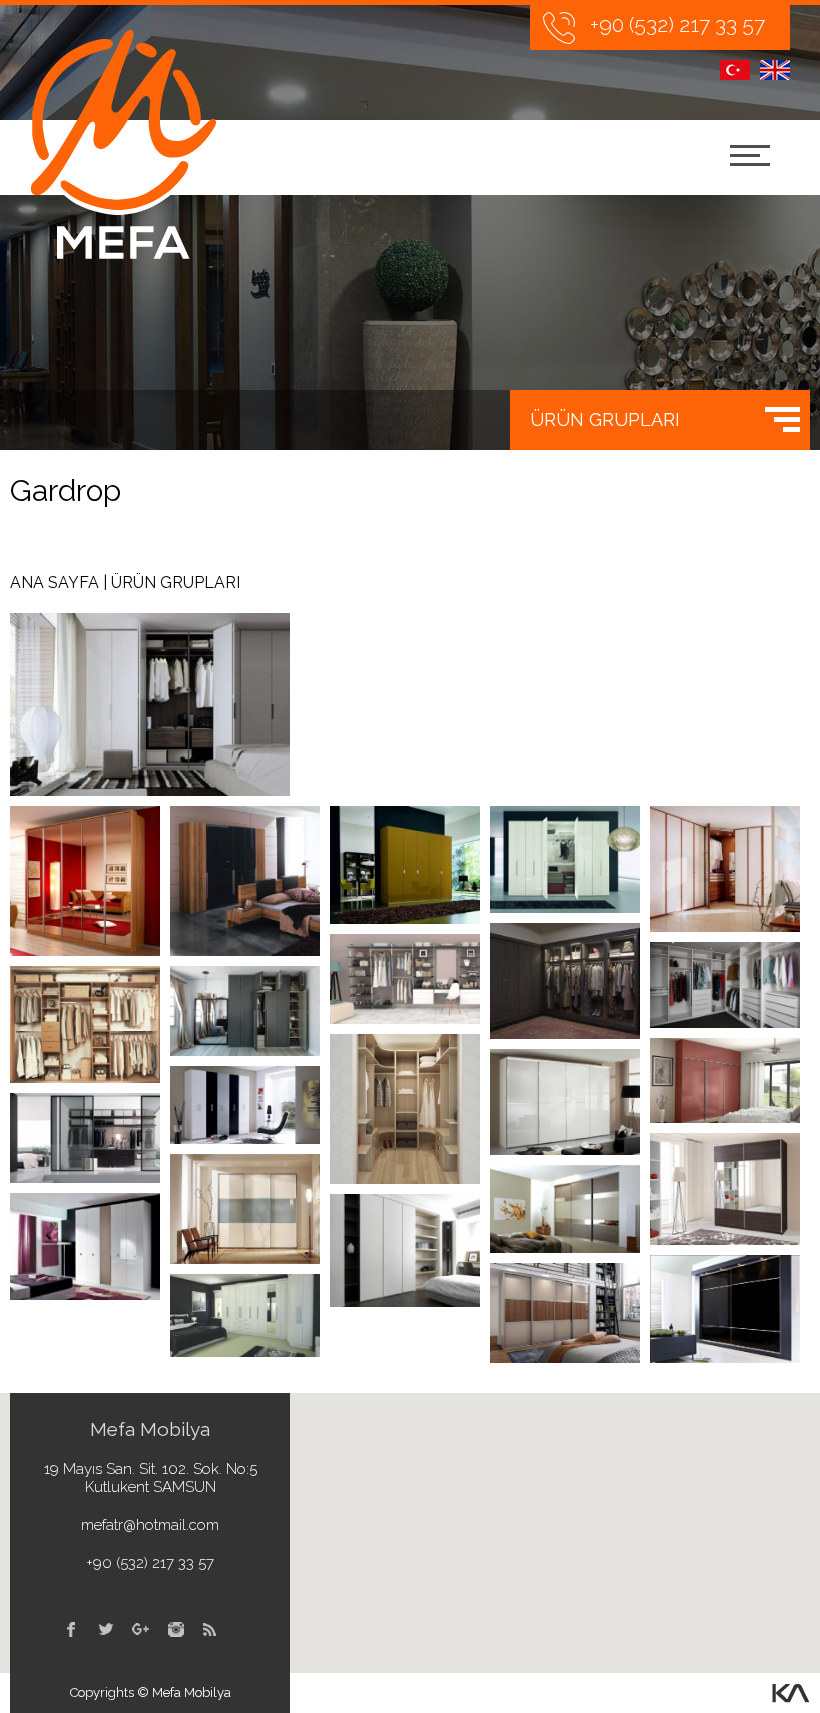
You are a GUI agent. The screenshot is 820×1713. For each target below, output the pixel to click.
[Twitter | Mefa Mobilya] (105, 1629)
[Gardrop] (85, 881)
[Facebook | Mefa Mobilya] (70, 1629)
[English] (775, 70)
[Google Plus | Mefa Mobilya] (140, 1629)
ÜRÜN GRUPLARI (605, 419)
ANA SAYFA (54, 582)
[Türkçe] (735, 70)
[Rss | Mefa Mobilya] (210, 1629)
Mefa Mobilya (150, 1429)
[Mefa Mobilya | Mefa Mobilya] (123, 144)
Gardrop (65, 490)
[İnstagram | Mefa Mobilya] (175, 1629)
